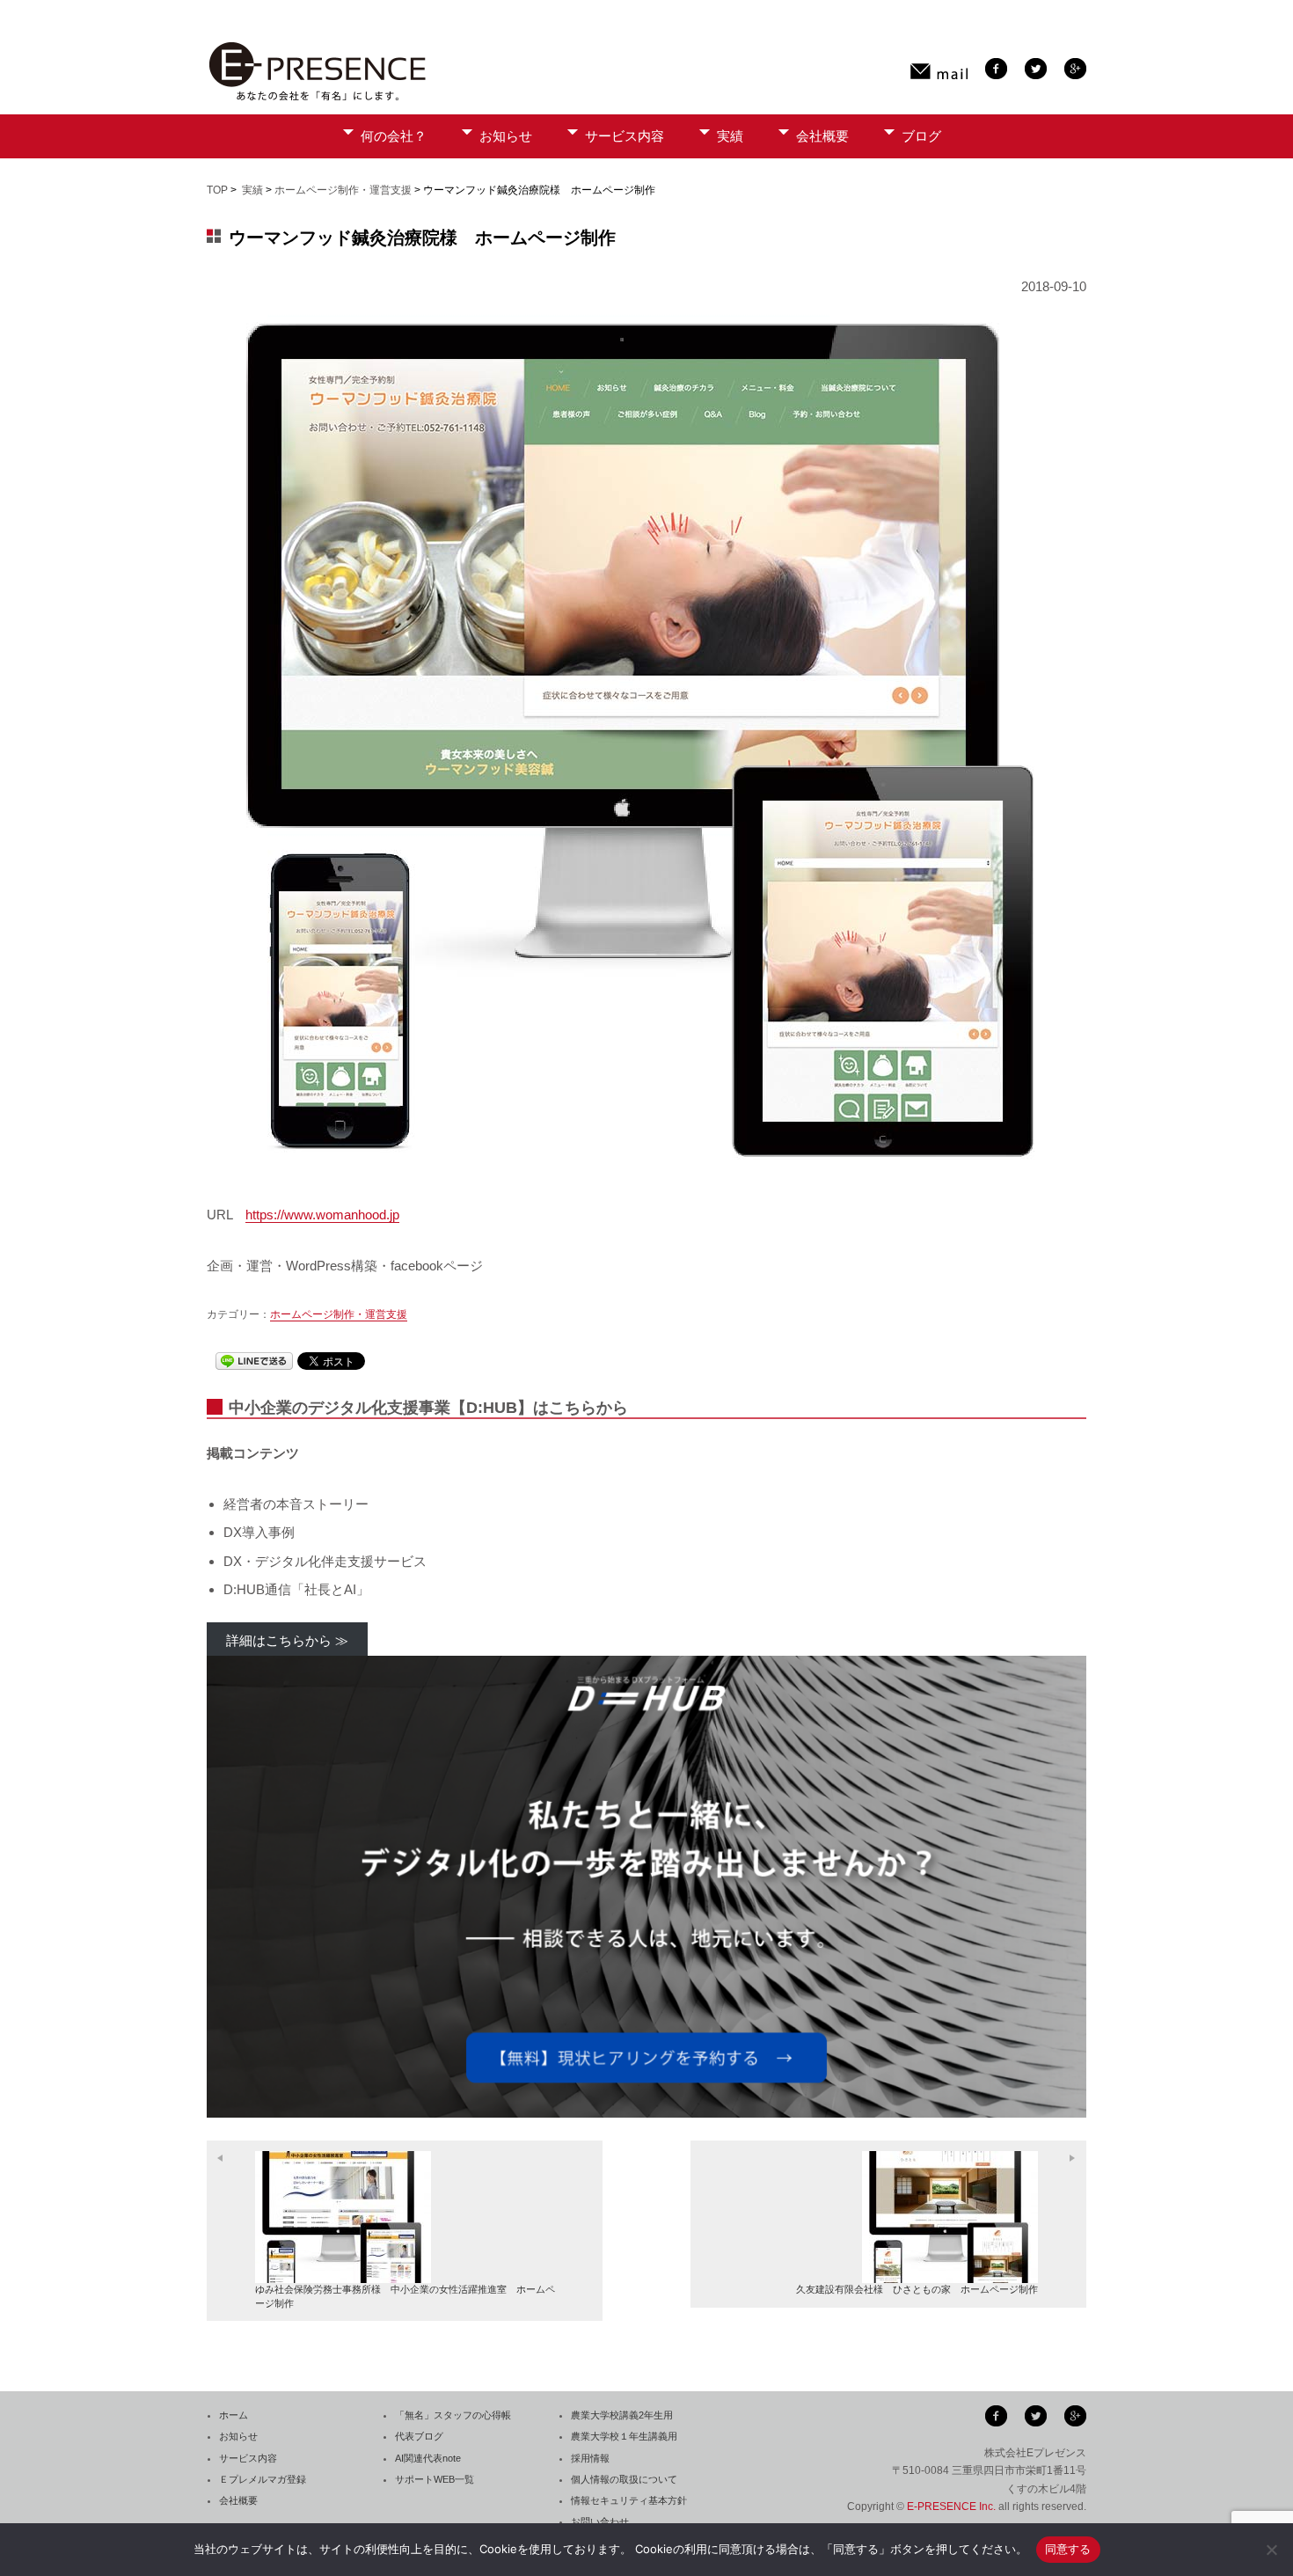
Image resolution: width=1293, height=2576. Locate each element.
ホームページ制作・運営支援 (343, 190)
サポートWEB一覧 (435, 2479)
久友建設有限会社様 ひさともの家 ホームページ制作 (917, 2289)
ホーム (234, 2415)
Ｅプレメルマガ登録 (263, 2479)
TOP (217, 190)
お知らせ (506, 136)
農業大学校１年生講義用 (624, 2436)
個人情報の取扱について (624, 2479)
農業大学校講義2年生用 (622, 2415)
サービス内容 (625, 136)
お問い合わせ (600, 2521)
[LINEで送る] (254, 1361)
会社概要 (822, 136)
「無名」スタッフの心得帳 (453, 2415)
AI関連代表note (428, 2458)
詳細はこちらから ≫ (287, 1640)
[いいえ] (1271, 2550)
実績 (730, 136)
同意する (1068, 2549)
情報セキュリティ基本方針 (629, 2500)
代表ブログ (419, 2436)
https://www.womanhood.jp (322, 1215)
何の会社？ (394, 136)
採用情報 (590, 2458)
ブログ (921, 136)
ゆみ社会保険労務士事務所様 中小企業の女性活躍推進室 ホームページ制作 (405, 2296)
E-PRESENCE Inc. (951, 2506)
